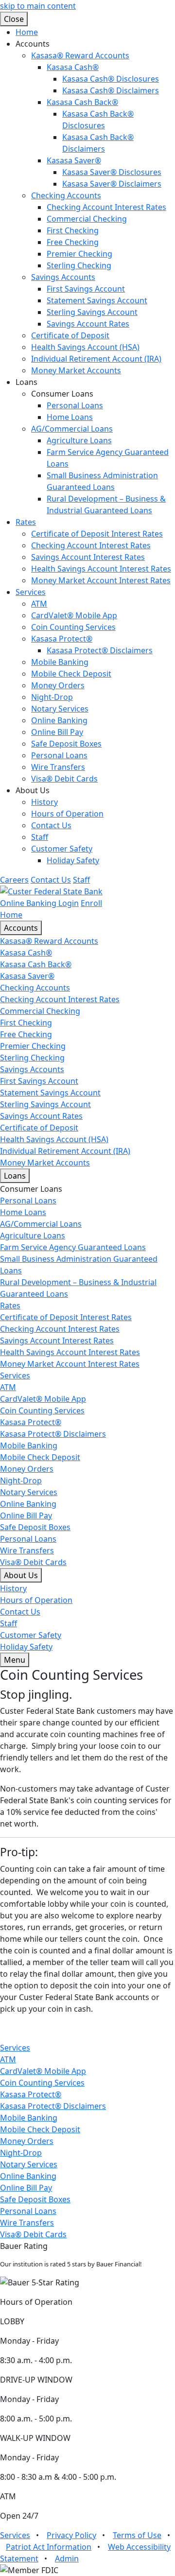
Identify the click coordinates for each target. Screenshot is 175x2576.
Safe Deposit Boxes (66, 744)
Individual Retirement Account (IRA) (96, 359)
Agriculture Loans (79, 440)
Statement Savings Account (97, 300)
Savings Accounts (63, 277)
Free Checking (73, 242)
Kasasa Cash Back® (82, 102)
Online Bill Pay (57, 732)
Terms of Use (137, 2535)
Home (27, 32)
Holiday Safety (73, 860)
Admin (67, 2559)
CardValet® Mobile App (74, 615)
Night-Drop (52, 697)
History (44, 802)
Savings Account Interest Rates (88, 557)
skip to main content (38, 6)
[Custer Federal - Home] (51, 890)
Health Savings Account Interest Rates (101, 569)
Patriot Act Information (49, 2547)
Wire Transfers (58, 767)
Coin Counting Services (73, 627)
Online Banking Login (39, 903)
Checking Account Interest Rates (106, 207)
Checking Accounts (66, 195)
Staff (40, 837)
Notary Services (60, 709)
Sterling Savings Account (92, 312)
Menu (15, 1660)
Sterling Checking (79, 265)
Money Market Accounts (76, 370)
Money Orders (58, 685)
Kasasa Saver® (74, 160)
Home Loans (70, 417)
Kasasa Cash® (73, 67)
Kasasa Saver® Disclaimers (112, 184)
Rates (26, 522)
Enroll (91, 903)
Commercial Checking (87, 219)
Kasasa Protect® (62, 639)
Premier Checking (79, 254)
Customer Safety (62, 849)
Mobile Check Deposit (71, 674)
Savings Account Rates (88, 324)
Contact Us (51, 825)
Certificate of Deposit (70, 335)
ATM (39, 604)
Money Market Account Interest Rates (101, 580)
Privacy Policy (71, 2535)
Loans (15, 1176)
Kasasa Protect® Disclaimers (100, 650)
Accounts (21, 928)
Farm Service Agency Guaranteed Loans (73, 1247)
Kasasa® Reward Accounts (80, 55)
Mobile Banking (60, 662)
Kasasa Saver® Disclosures (112, 172)
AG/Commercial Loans (72, 429)
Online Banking (59, 720)
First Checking (73, 230)
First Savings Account (86, 289)
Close (14, 19)
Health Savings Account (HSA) (85, 347)
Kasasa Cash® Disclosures (111, 79)
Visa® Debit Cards (64, 779)
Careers (14, 880)
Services (31, 592)
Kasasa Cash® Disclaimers (111, 90)
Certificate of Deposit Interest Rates (97, 534)
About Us (21, 1575)
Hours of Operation (67, 814)
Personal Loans (75, 405)
